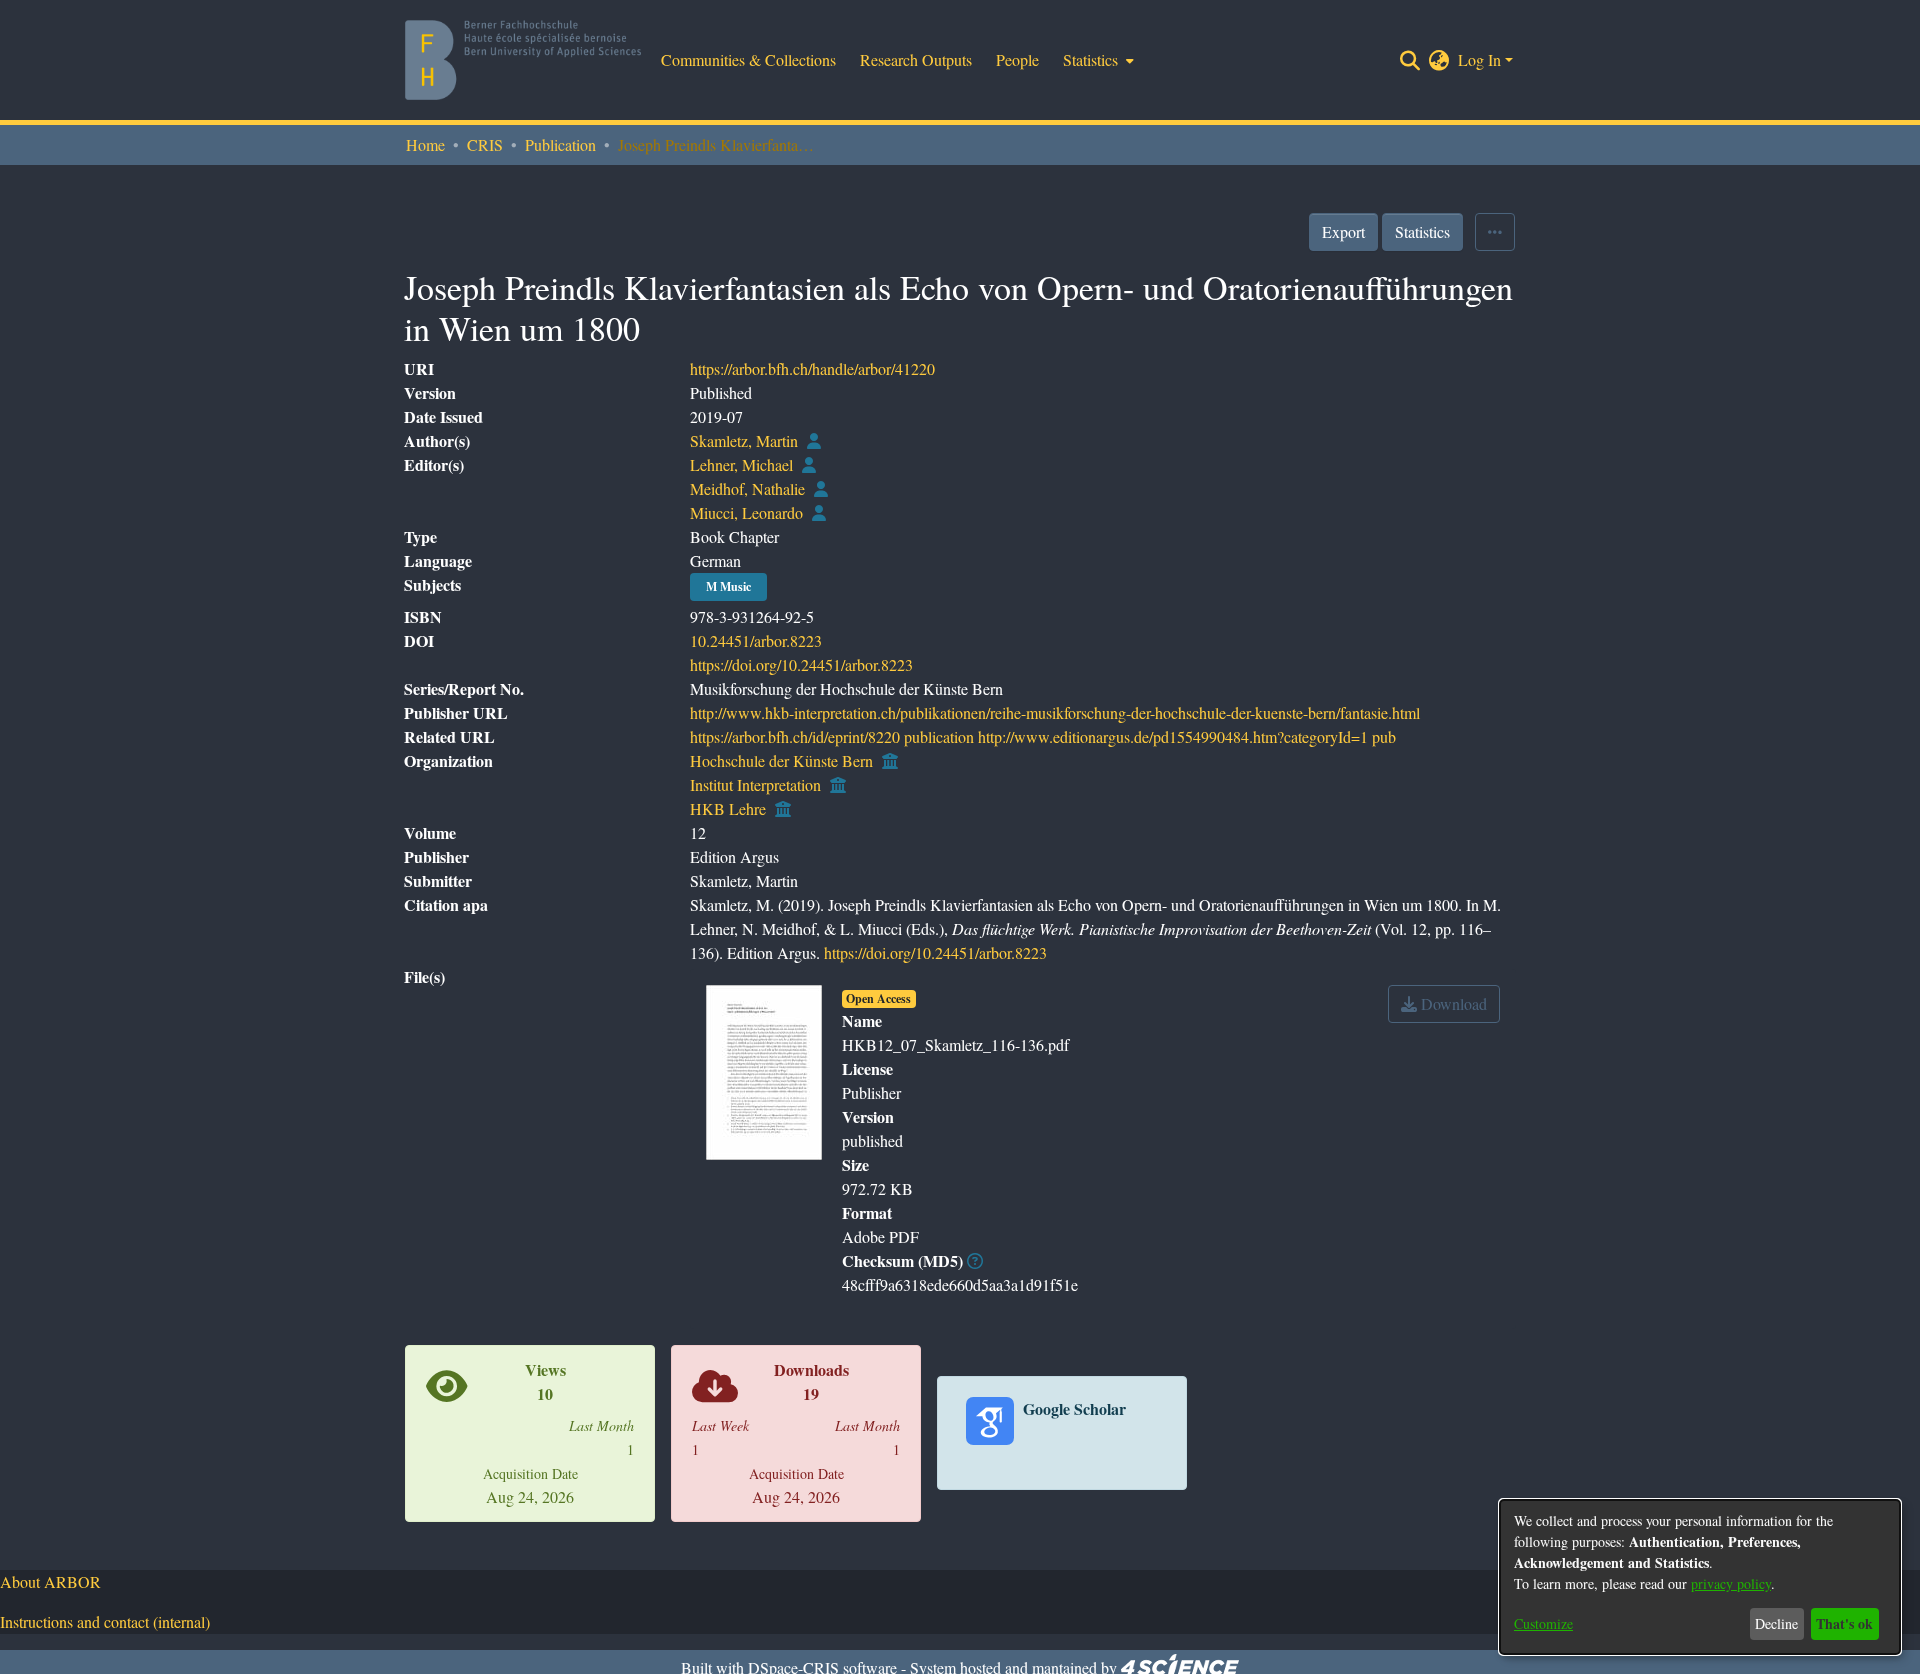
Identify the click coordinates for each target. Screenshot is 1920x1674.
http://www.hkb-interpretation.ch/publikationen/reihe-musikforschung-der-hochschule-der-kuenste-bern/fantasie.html (1055, 712)
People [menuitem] (1017, 59)
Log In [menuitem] (1479, 59)
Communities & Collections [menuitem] (748, 59)
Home (425, 144)
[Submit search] (1410, 60)
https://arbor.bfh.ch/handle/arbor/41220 (812, 368)
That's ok (1844, 1623)
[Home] (523, 60)
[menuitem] (1096, 60)
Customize (1543, 1623)
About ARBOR (50, 1581)
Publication (560, 144)
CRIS (485, 144)
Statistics (1422, 231)
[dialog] (1700, 1577)
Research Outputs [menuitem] (916, 59)
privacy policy (1731, 1583)
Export (1343, 231)
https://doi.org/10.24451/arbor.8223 (801, 664)
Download (1452, 1003)
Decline (1776, 1623)
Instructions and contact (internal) (105, 1621)
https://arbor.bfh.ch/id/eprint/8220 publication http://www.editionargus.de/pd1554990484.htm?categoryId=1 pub (1043, 736)
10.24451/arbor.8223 (756, 640)
